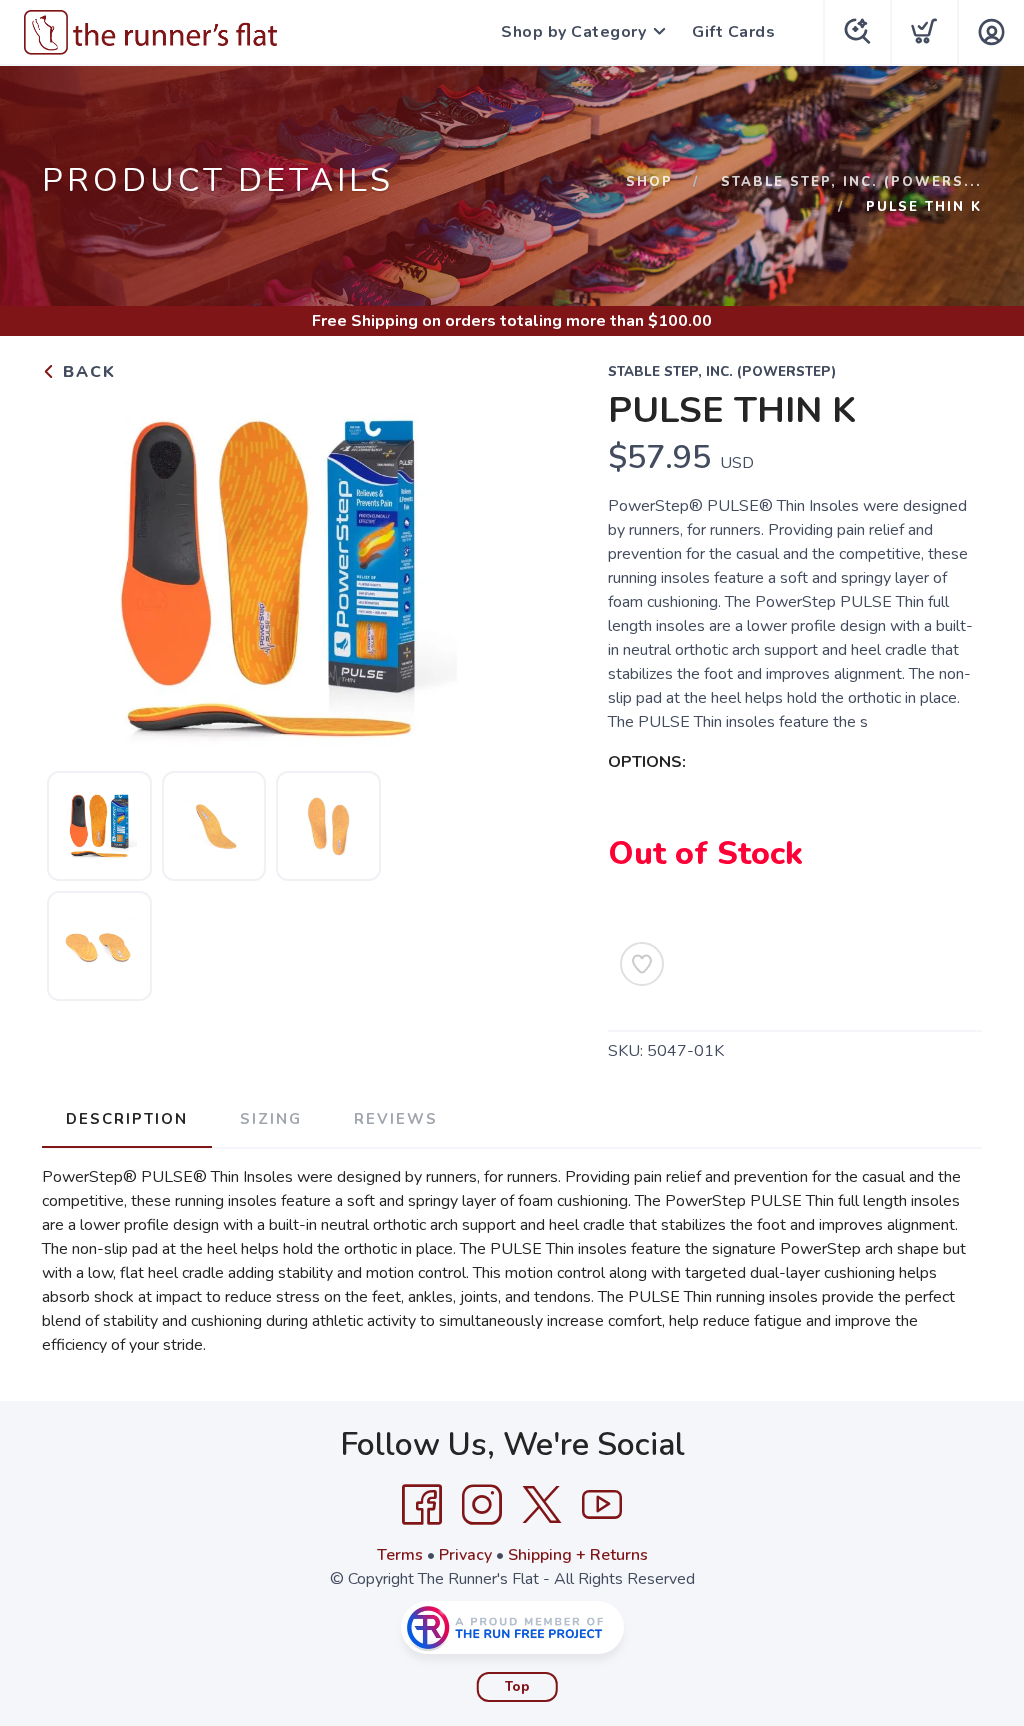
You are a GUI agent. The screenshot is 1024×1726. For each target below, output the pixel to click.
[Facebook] (422, 1505)
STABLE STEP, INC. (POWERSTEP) (722, 372)
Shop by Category (573, 32)
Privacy (465, 1555)
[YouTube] (602, 1505)
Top (517, 1687)
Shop (649, 182)
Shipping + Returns (578, 1555)
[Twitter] (542, 1505)
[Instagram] (482, 1505)
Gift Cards (733, 32)
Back (86, 372)
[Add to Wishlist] (642, 964)
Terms (400, 1555)
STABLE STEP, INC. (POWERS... (851, 182)
